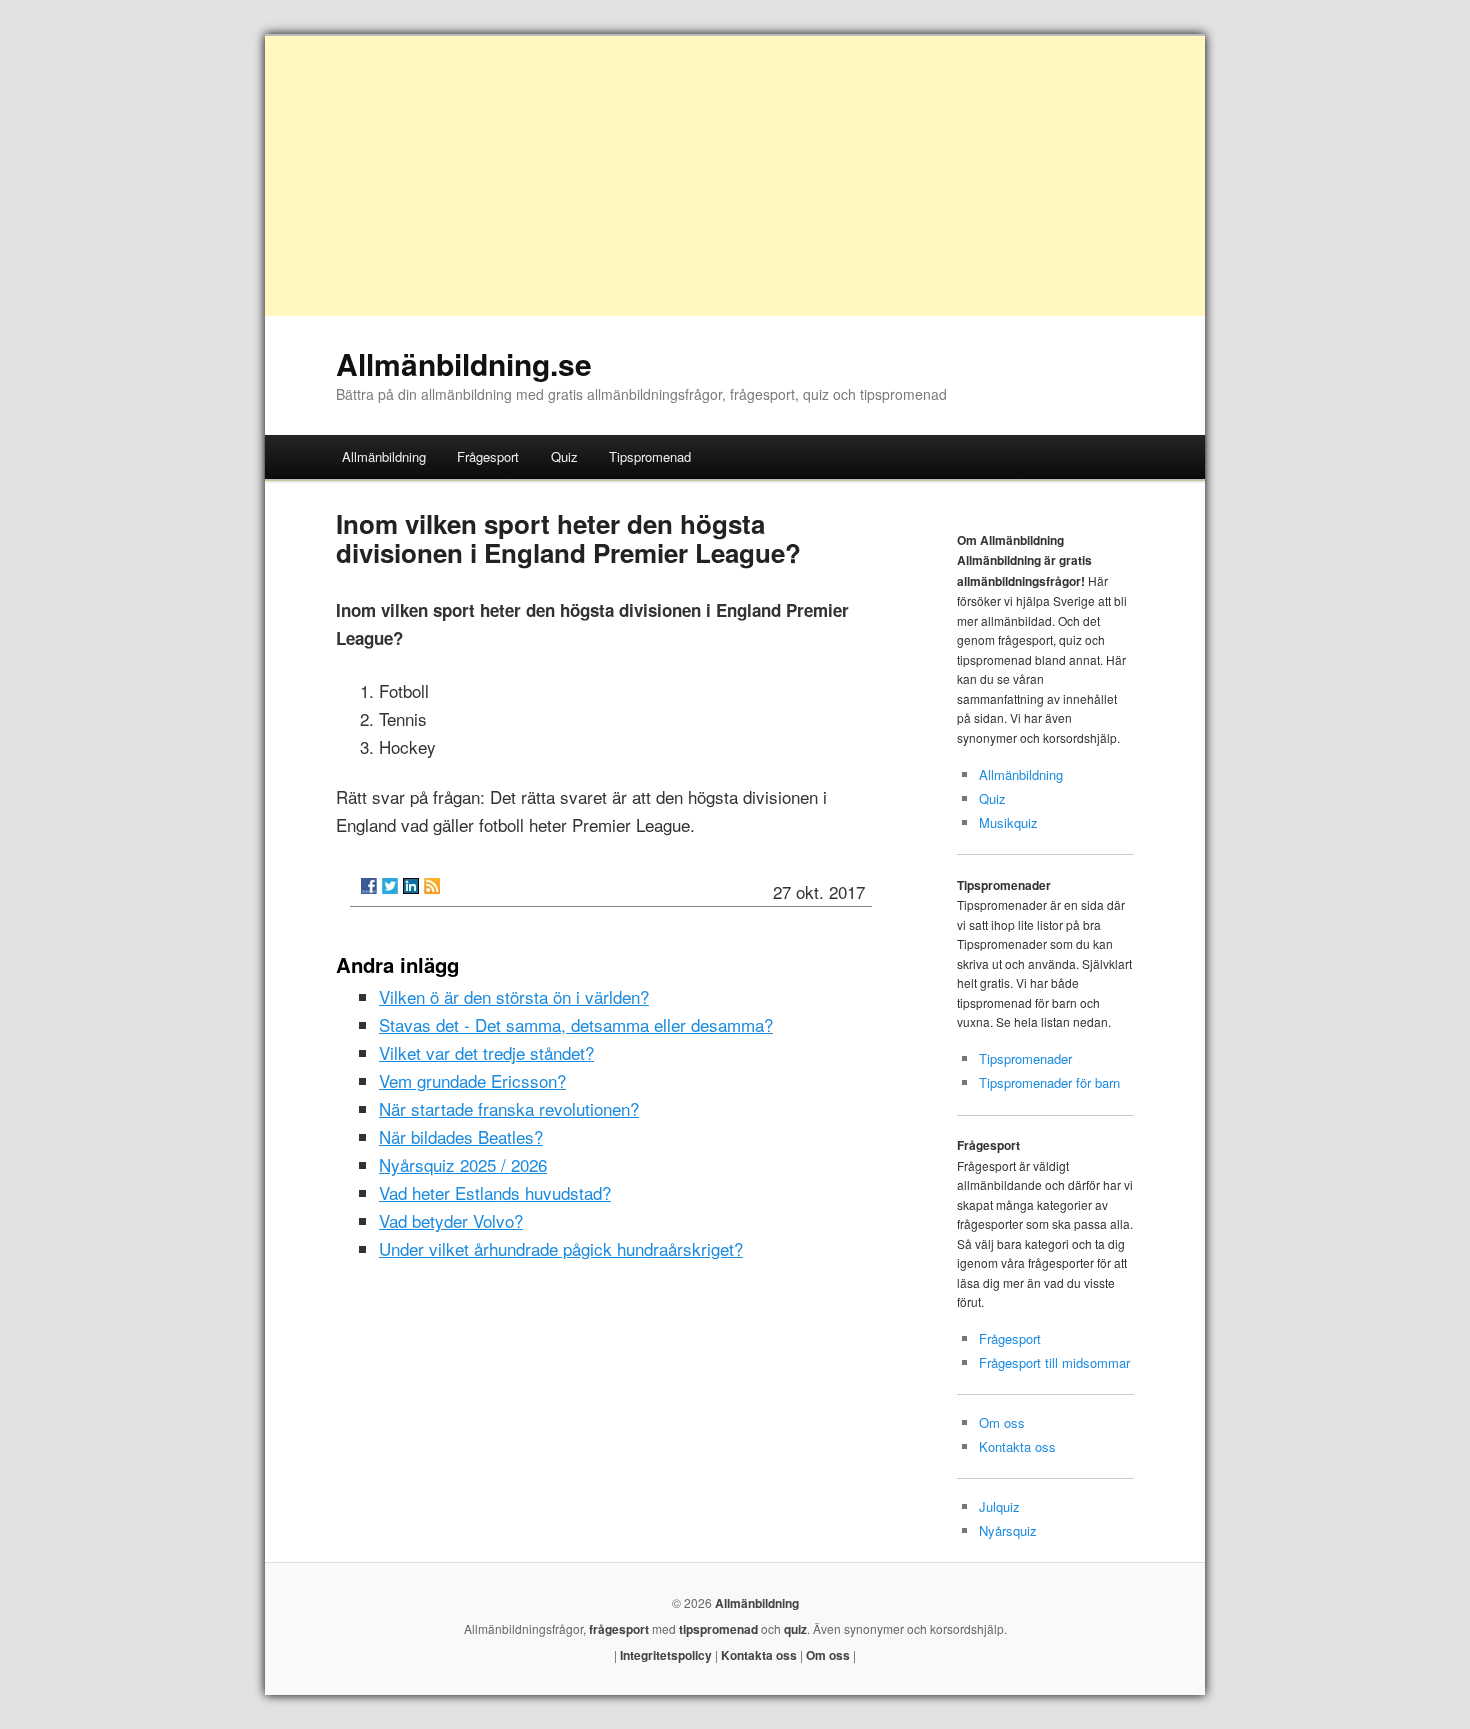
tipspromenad (718, 1629)
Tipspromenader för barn (1049, 1082)
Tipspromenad (650, 456)
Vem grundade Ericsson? (472, 1080)
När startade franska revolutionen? (509, 1108)
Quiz (564, 456)
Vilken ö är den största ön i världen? (514, 996)
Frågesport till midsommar (1054, 1362)
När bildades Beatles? (461, 1136)
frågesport (619, 1629)
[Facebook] (369, 886)
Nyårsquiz (1008, 1530)
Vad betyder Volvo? (451, 1220)
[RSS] (432, 886)
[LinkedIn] (411, 886)
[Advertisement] (735, 176)
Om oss (1002, 1422)
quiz (795, 1629)
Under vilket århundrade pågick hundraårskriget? (561, 1248)
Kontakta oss (1017, 1446)
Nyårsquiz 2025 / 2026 (463, 1164)
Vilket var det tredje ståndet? (486, 1052)
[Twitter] (390, 886)
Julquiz (999, 1506)
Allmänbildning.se (464, 363)
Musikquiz (1008, 822)
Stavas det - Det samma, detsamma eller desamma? (576, 1024)
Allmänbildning (384, 456)
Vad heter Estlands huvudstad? (495, 1192)
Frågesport (488, 456)
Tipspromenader (1025, 1058)
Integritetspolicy (666, 1655)
